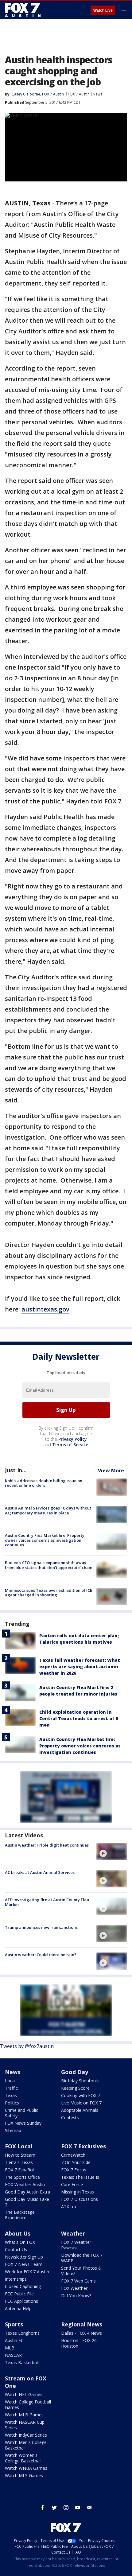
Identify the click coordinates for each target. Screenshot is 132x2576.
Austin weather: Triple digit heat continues (47, 1845)
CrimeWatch (73, 2155)
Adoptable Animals (80, 2110)
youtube (78, 2508)
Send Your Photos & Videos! (81, 2271)
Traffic (11, 2088)
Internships (16, 2279)
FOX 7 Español (19, 2170)
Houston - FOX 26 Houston (79, 2343)
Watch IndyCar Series (26, 2435)
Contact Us (16, 2250)
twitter (54, 2508)
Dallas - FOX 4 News (82, 2333)
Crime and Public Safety (21, 2113)
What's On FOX (20, 2242)
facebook (43, 2508)
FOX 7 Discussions (80, 2199)
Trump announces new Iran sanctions (41, 1927)
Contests (70, 2118)
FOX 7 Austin (79, 94)
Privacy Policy (73, 1439)
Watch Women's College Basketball (23, 2458)
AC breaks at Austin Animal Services (40, 1872)
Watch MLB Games (24, 2415)
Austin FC (14, 2340)
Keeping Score (75, 2088)
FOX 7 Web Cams (78, 2281)
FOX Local (19, 2146)
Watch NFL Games (24, 2394)
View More (111, 1471)
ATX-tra (69, 2207)
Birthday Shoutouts (80, 2081)
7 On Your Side (76, 2162)
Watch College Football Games (28, 2405)
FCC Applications (21, 2301)
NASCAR (13, 2355)
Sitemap (13, 2130)
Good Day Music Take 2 (27, 2202)
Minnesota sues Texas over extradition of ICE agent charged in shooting (49, 1593)
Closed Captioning (23, 2286)
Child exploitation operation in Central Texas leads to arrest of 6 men (79, 1718)
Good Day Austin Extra (27, 2192)
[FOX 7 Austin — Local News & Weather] (23, 10)
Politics (12, 2103)
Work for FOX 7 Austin (27, 2272)
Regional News (82, 2324)
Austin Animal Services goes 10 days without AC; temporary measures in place (48, 1510)
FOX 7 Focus (74, 2170)
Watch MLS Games (24, 2475)
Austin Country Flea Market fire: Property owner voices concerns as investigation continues (45, 1540)
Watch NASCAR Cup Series (25, 2425)
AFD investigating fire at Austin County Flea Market (47, 1902)
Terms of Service (70, 1445)
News (97, 94)
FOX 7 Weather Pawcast (76, 2245)
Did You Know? (76, 2296)
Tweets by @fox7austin (27, 2046)
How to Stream (20, 2155)
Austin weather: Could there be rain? (41, 1955)
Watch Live (103, 10)
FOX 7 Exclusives (83, 2146)
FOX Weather (74, 2288)
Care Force (72, 2184)
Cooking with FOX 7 (81, 2095)
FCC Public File (19, 2294)
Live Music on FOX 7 (81, 2103)
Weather (73, 2233)
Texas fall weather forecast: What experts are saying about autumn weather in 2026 (80, 1667)
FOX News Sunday (23, 2123)
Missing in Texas (78, 2192)
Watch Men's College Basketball (26, 2445)
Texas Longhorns (22, 2333)
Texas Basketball (22, 2362)
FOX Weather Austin (25, 2184)
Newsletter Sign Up (24, 2257)
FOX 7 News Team (24, 2264)
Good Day (75, 2072)
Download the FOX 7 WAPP (82, 2258)
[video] (112, 1851)
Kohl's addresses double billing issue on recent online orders (44, 1483)
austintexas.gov (45, 1309)
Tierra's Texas (19, 2162)
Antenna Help (18, 2308)
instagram (66, 2508)
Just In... (16, 1470)
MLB (10, 2348)
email (89, 2508)
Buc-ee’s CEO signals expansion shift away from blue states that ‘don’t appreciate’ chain (49, 1565)
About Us (18, 2233)
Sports (14, 2324)
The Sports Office (22, 2177)
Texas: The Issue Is (80, 2177)
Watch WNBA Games (26, 2468)
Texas (11, 2095)
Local (10, 2081)
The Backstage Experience (20, 2215)
